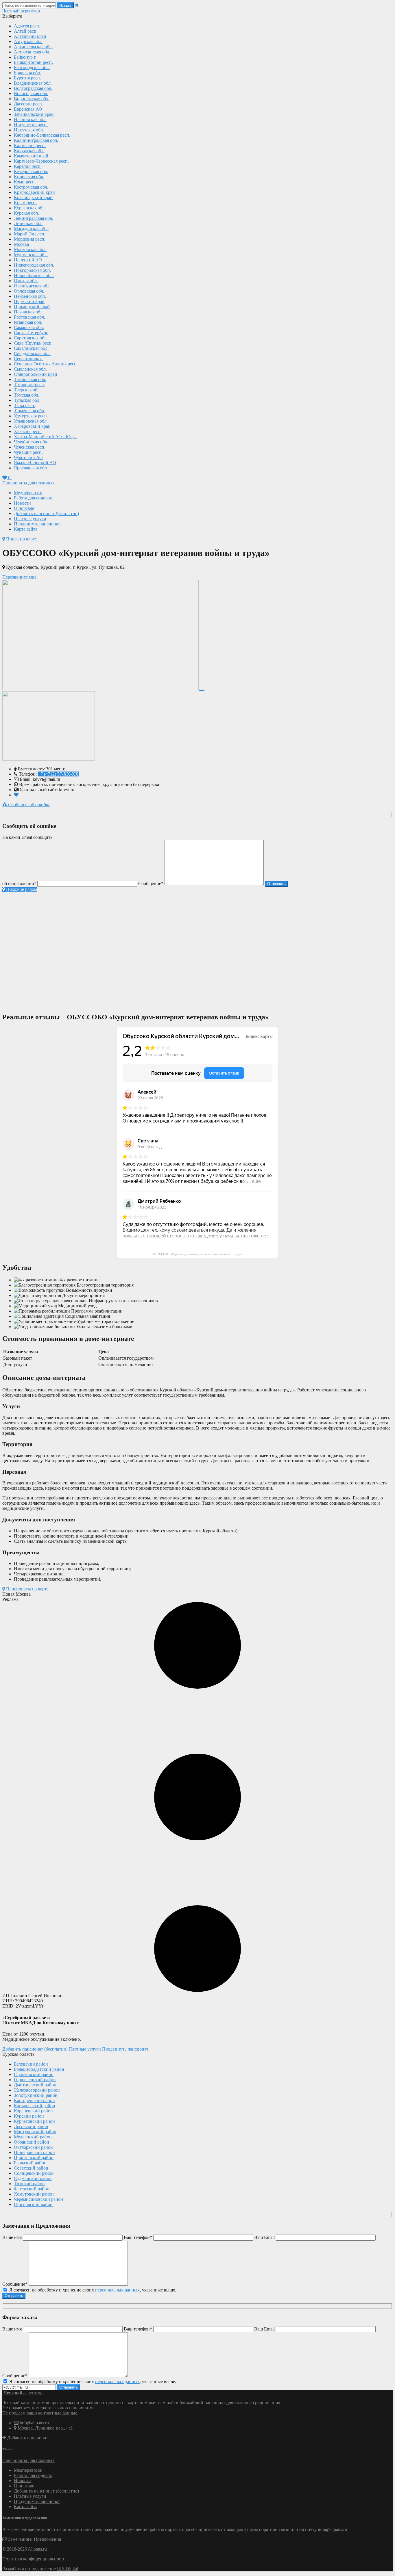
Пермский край (29, 301)
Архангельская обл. (33, 47)
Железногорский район (37, 2090)
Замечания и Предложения (34, 2539)
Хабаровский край (32, 426)
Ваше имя (12, 2237)
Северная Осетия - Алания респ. (46, 364)
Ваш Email (264, 2237)
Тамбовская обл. (30, 379)
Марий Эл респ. (30, 234)
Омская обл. (26, 281)
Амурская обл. (28, 41)
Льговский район (31, 2126)
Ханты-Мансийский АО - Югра (45, 437)
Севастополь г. (28, 359)
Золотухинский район (36, 2095)
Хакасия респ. (28, 431)
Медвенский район (33, 2137)
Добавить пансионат (27, 2438)
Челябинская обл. (31, 442)
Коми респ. (25, 182)
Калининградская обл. (36, 140)
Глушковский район (34, 2074)
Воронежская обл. (32, 99)
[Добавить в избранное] (16, 795)
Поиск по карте (21, 539)
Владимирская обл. (33, 83)
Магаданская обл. (31, 229)
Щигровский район (33, 2204)
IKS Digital (68, 2569)
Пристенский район (34, 2158)
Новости (22, 503)
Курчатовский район (34, 2121)
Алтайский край (30, 36)
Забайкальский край (34, 114)
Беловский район (31, 2064)
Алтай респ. (26, 31)
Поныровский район (34, 2152)
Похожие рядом (21, 889)
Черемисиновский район (38, 2199)
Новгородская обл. (32, 270)
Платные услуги (30, 519)
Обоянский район (32, 2142)
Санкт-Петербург (31, 333)
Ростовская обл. (29, 317)
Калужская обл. (29, 151)
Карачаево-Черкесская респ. (41, 161)
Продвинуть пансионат (37, 524)
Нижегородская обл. (34, 265)
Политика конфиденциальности (34, 2559)
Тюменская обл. (29, 411)
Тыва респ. (25, 405)
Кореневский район (33, 2111)
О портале (24, 508)
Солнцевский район (34, 2173)
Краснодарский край (34, 192)
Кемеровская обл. (31, 171)
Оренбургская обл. (32, 286)
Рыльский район (30, 2163)
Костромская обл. (31, 187)
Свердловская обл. (32, 353)
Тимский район (29, 2184)
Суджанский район (33, 2178)
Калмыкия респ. (30, 145)
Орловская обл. (29, 291)
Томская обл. (27, 395)
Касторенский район (34, 2100)
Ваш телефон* (138, 2237)
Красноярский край (33, 197)
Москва (21, 244)
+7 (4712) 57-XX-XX (58, 774)
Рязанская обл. (28, 322)
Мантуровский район (35, 2132)
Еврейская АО (28, 109)
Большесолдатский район (39, 2069)
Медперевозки (28, 493)
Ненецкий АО (28, 260)
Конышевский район (35, 2106)
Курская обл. (26, 213)
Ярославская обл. (31, 468)
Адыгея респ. (27, 26)
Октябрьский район (33, 2147)
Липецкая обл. (28, 223)
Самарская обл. (29, 327)
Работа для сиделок (33, 498)
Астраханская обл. (32, 52)
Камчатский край (31, 156)
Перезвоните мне (19, 577)
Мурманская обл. (31, 255)
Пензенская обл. (30, 296)
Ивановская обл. (30, 119)
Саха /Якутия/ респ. (33, 343)
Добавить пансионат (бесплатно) (46, 513)
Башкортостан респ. (33, 62)
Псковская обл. (29, 312)
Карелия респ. (28, 166)
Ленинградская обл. (34, 218)
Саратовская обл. (31, 338)
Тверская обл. (27, 390)
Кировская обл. (29, 177)
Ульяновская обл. (31, 421)
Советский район (31, 2168)
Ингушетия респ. (31, 125)
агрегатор (21, 11)
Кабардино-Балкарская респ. (42, 135)
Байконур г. (25, 57)
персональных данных (117, 2290)
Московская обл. (30, 249)
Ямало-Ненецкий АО (35, 463)
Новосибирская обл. (34, 275)
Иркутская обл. (29, 130)
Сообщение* (151, 883)
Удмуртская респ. (31, 416)
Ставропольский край (36, 374)
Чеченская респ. (30, 447)
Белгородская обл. (32, 67)
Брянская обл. (27, 73)
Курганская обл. (30, 208)
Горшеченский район (35, 2080)
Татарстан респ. (29, 385)
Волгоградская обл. (33, 88)
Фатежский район (32, 2189)
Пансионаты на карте (27, 1589)
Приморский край (32, 307)
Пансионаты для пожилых (28, 483)
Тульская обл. (27, 400)
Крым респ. (25, 203)
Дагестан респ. (28, 104)
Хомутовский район (34, 2194)
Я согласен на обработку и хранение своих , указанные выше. (92, 2290)
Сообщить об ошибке (29, 805)
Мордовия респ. (30, 239)
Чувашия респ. (28, 452)
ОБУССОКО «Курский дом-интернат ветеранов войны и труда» (197, 1254)
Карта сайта (26, 529)
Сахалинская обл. (31, 348)
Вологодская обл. (31, 93)
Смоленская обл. (30, 369)
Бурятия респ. (27, 78)
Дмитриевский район (35, 2085)
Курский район (29, 2116)
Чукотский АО (28, 457)
